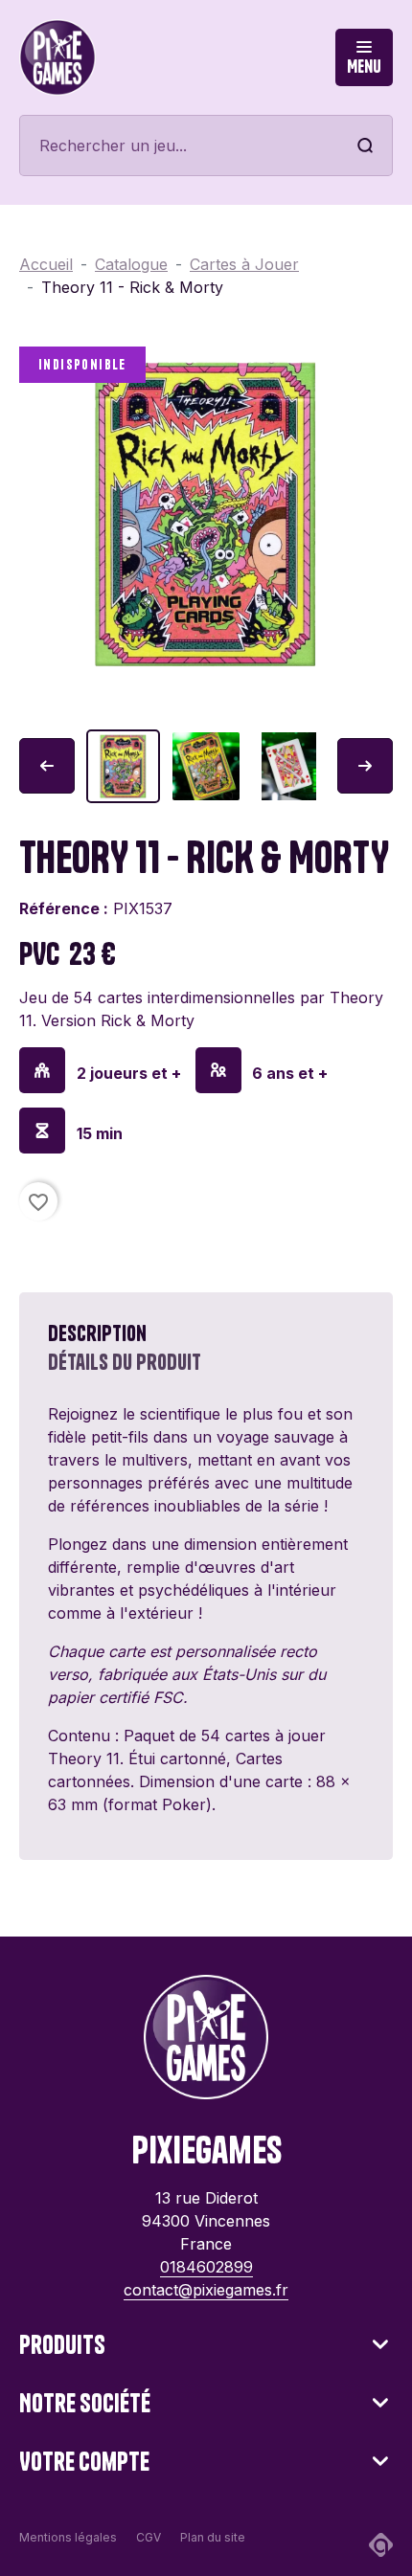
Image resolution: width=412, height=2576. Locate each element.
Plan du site (213, 2537)
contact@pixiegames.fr (206, 2290)
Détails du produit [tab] (125, 1362)
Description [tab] (97, 1333)
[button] (123, 766)
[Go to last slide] (47, 766)
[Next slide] (365, 766)
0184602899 (206, 2267)
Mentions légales (68, 2537)
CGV (149, 2537)
